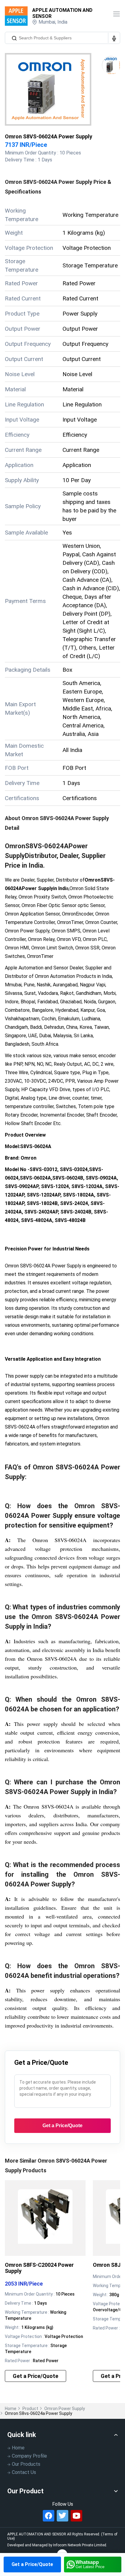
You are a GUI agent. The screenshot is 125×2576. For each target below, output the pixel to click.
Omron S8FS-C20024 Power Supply (39, 2268)
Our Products (26, 2464)
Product (30, 2409)
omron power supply (65, 2409)
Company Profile (29, 2456)
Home (11, 2409)
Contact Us (24, 2472)
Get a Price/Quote (32, 2564)
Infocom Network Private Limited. (80, 2545)
